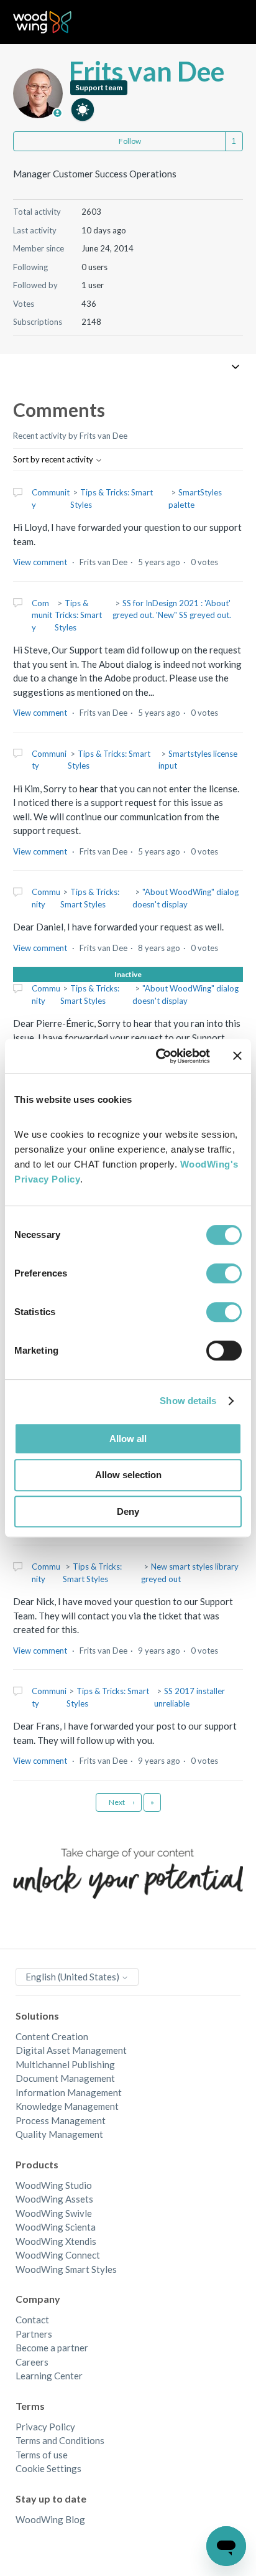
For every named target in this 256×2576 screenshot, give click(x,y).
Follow (130, 141)
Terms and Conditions (60, 2440)
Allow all (128, 1439)
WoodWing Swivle (54, 2213)
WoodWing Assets (54, 2199)
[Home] (43, 22)
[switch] (224, 1273)
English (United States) (73, 1977)
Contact (32, 2320)
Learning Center (49, 2376)
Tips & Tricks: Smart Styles (78, 615)
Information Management (69, 2092)
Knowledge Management (67, 2106)
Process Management (61, 2120)
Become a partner (52, 2348)
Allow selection (128, 1475)
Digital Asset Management (71, 2050)
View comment (40, 562)
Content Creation (52, 2036)
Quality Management (59, 2134)
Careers (32, 2362)
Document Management (65, 2078)
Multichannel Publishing (65, 2064)
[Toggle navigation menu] (221, 22)
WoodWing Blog (50, 2519)
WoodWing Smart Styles (66, 2269)
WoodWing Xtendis (56, 2241)
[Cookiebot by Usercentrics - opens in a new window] (158, 1056)
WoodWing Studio (54, 2185)
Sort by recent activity (54, 459)
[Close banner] (237, 1056)
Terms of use (42, 2455)
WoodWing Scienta (56, 2227)
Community (42, 615)
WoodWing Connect (58, 2255)
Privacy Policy (45, 2427)
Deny (128, 1511)
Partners (34, 2334)
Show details (188, 1401)
